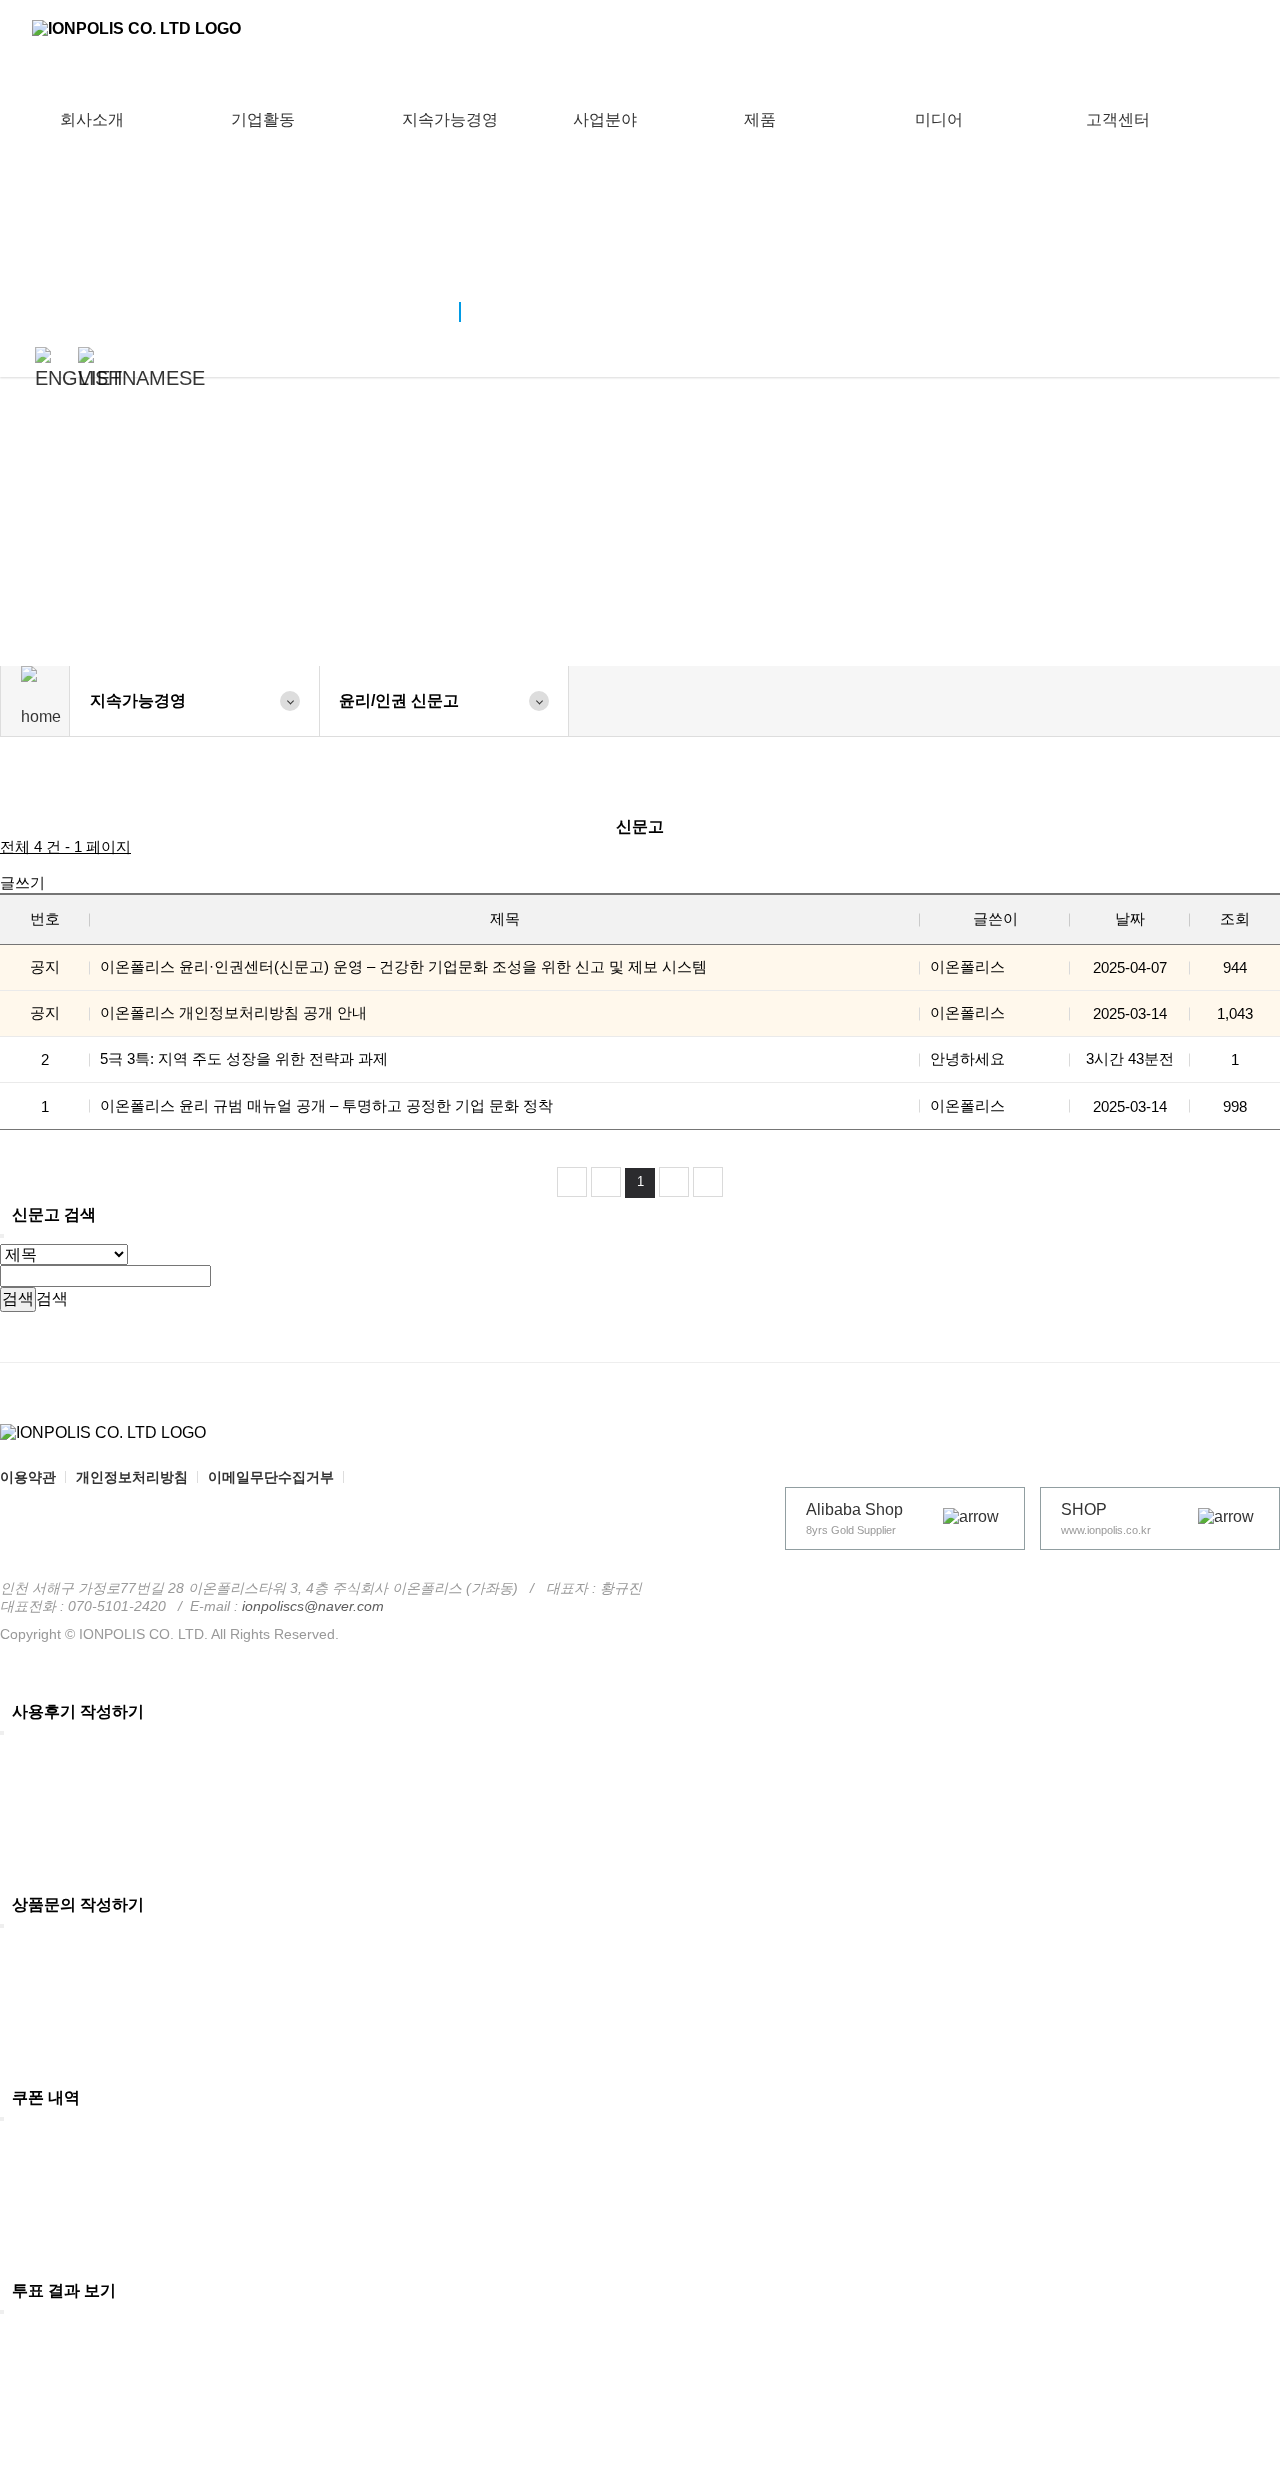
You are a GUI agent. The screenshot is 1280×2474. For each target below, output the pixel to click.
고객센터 (1118, 119)
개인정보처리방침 (132, 1477)
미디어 (939, 119)
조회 (1235, 918)
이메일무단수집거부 (271, 1477)
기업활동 (263, 119)
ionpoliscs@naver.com (313, 1606)
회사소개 (92, 119)
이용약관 (28, 1477)
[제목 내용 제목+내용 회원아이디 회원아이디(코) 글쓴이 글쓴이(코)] (64, 1253)
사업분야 (605, 119)
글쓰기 (22, 882)
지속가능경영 (450, 119)
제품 (760, 119)
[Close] (2, 1236)
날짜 (1130, 918)
